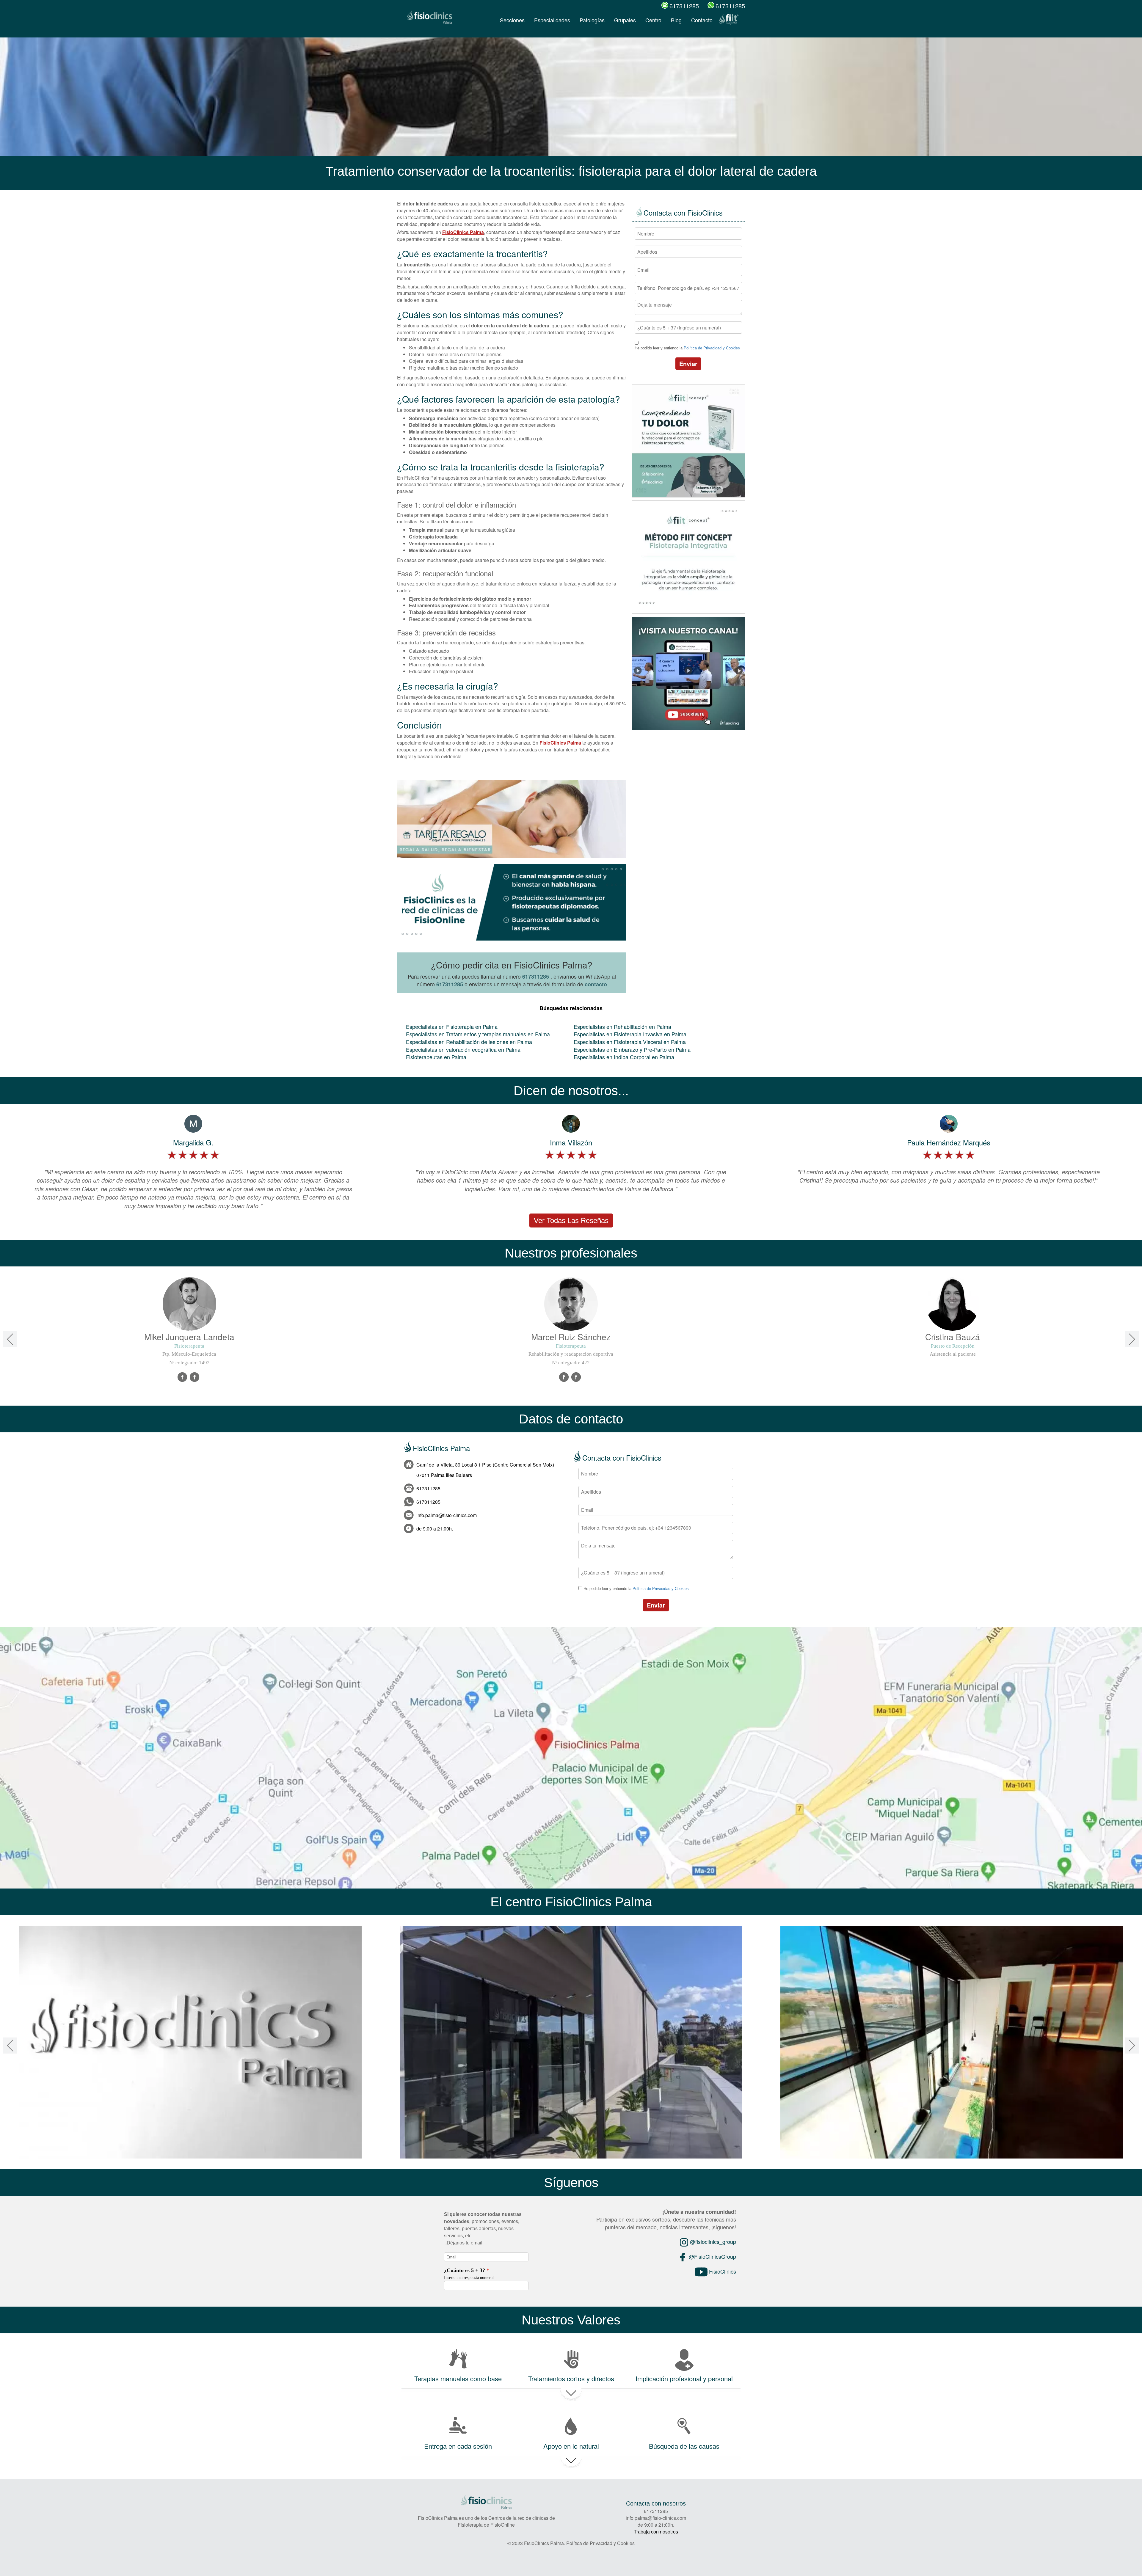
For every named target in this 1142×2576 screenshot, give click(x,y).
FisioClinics (722, 2271)
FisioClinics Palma (463, 232)
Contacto (702, 20)
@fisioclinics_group (712, 2241)
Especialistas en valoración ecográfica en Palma (463, 1049)
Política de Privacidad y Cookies (712, 348)
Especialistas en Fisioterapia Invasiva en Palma (630, 1034)
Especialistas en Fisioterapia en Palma (452, 1026)
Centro (653, 20)
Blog (676, 20)
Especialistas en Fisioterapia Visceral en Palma (630, 1042)
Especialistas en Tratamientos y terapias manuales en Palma (478, 1034)
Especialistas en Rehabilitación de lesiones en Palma (469, 1042)
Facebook (183, 1377)
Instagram (576, 1377)
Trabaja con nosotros (656, 2532)
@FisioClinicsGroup (712, 2256)
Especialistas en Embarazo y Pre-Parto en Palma (632, 1049)
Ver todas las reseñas (571, 1221)
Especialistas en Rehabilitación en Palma (622, 1026)
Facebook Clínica (195, 1377)
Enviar (688, 364)
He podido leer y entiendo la (687, 348)
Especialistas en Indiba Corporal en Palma (624, 1057)
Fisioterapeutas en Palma (436, 1057)
